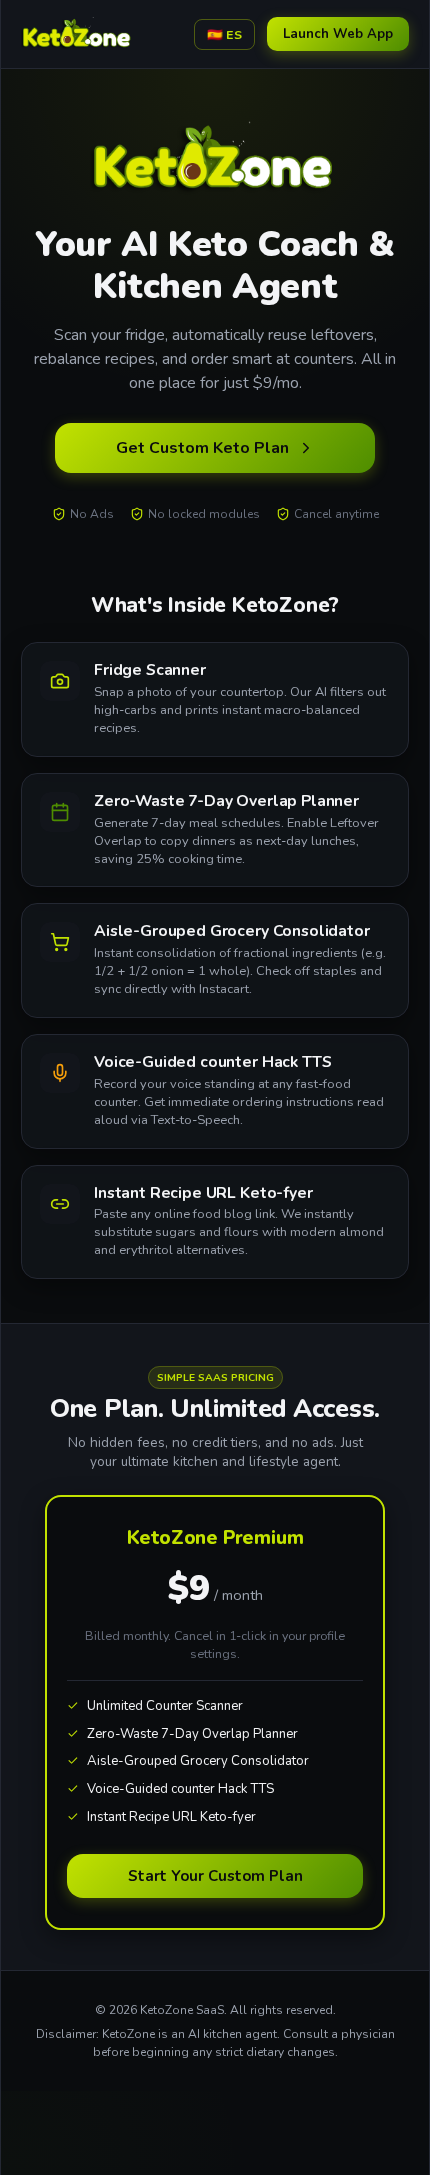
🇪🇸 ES (224, 34)
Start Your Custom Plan (215, 1876)
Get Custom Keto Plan (202, 448)
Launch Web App (338, 34)
